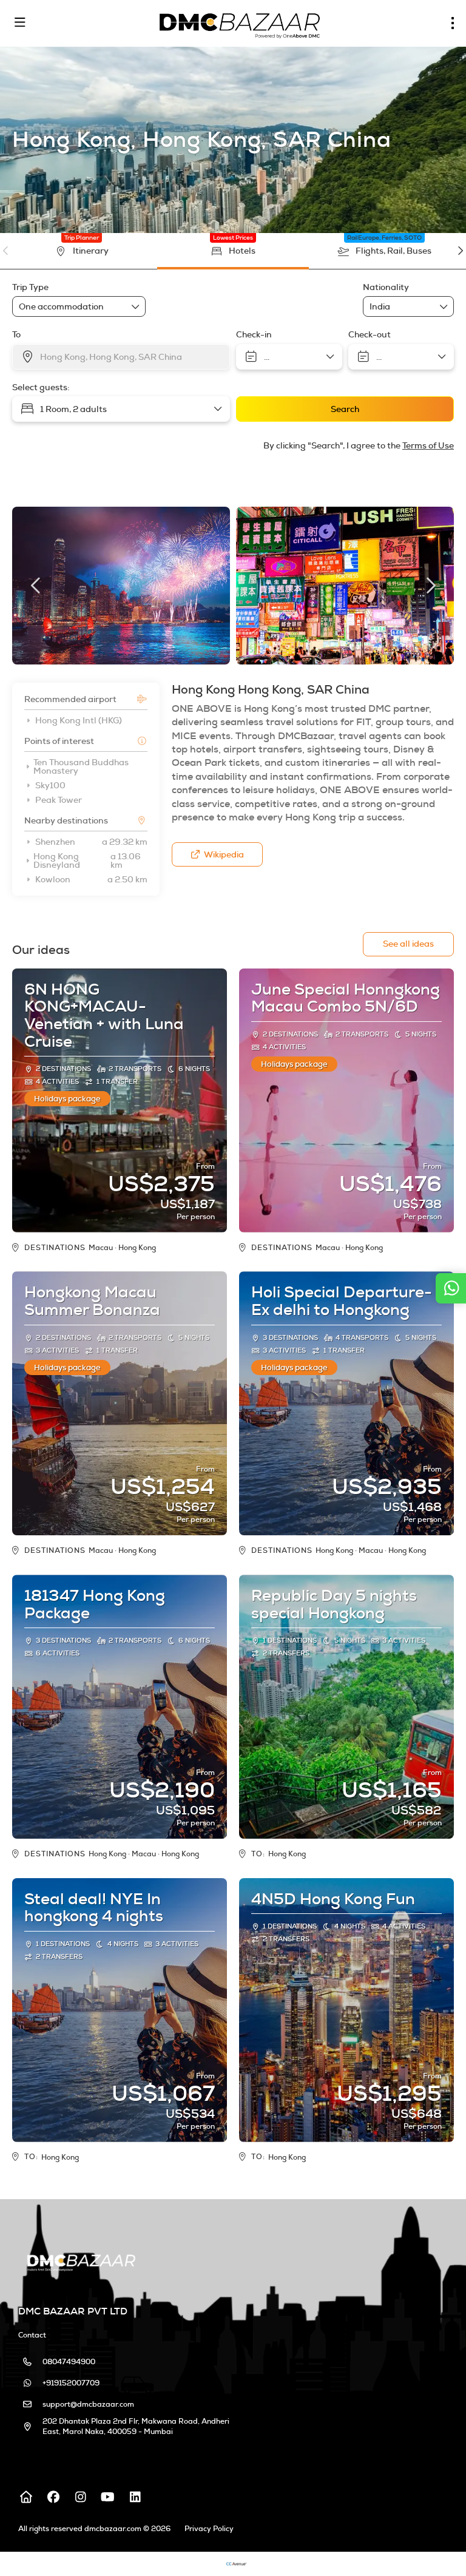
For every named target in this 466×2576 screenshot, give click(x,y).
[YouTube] (108, 2497)
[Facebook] (53, 2497)
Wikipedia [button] (224, 854)
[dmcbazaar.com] (80, 2261)
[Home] (26, 2497)
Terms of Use (428, 445)
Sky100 (50, 785)
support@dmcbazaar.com (88, 2404)
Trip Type (30, 287)
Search (345, 409)
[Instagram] (80, 2497)
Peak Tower (59, 800)
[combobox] (400, 307)
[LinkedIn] (135, 2497)
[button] (6, 251)
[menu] (453, 23)
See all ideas (408, 944)
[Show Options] (444, 306)
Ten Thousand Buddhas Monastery (81, 766)
